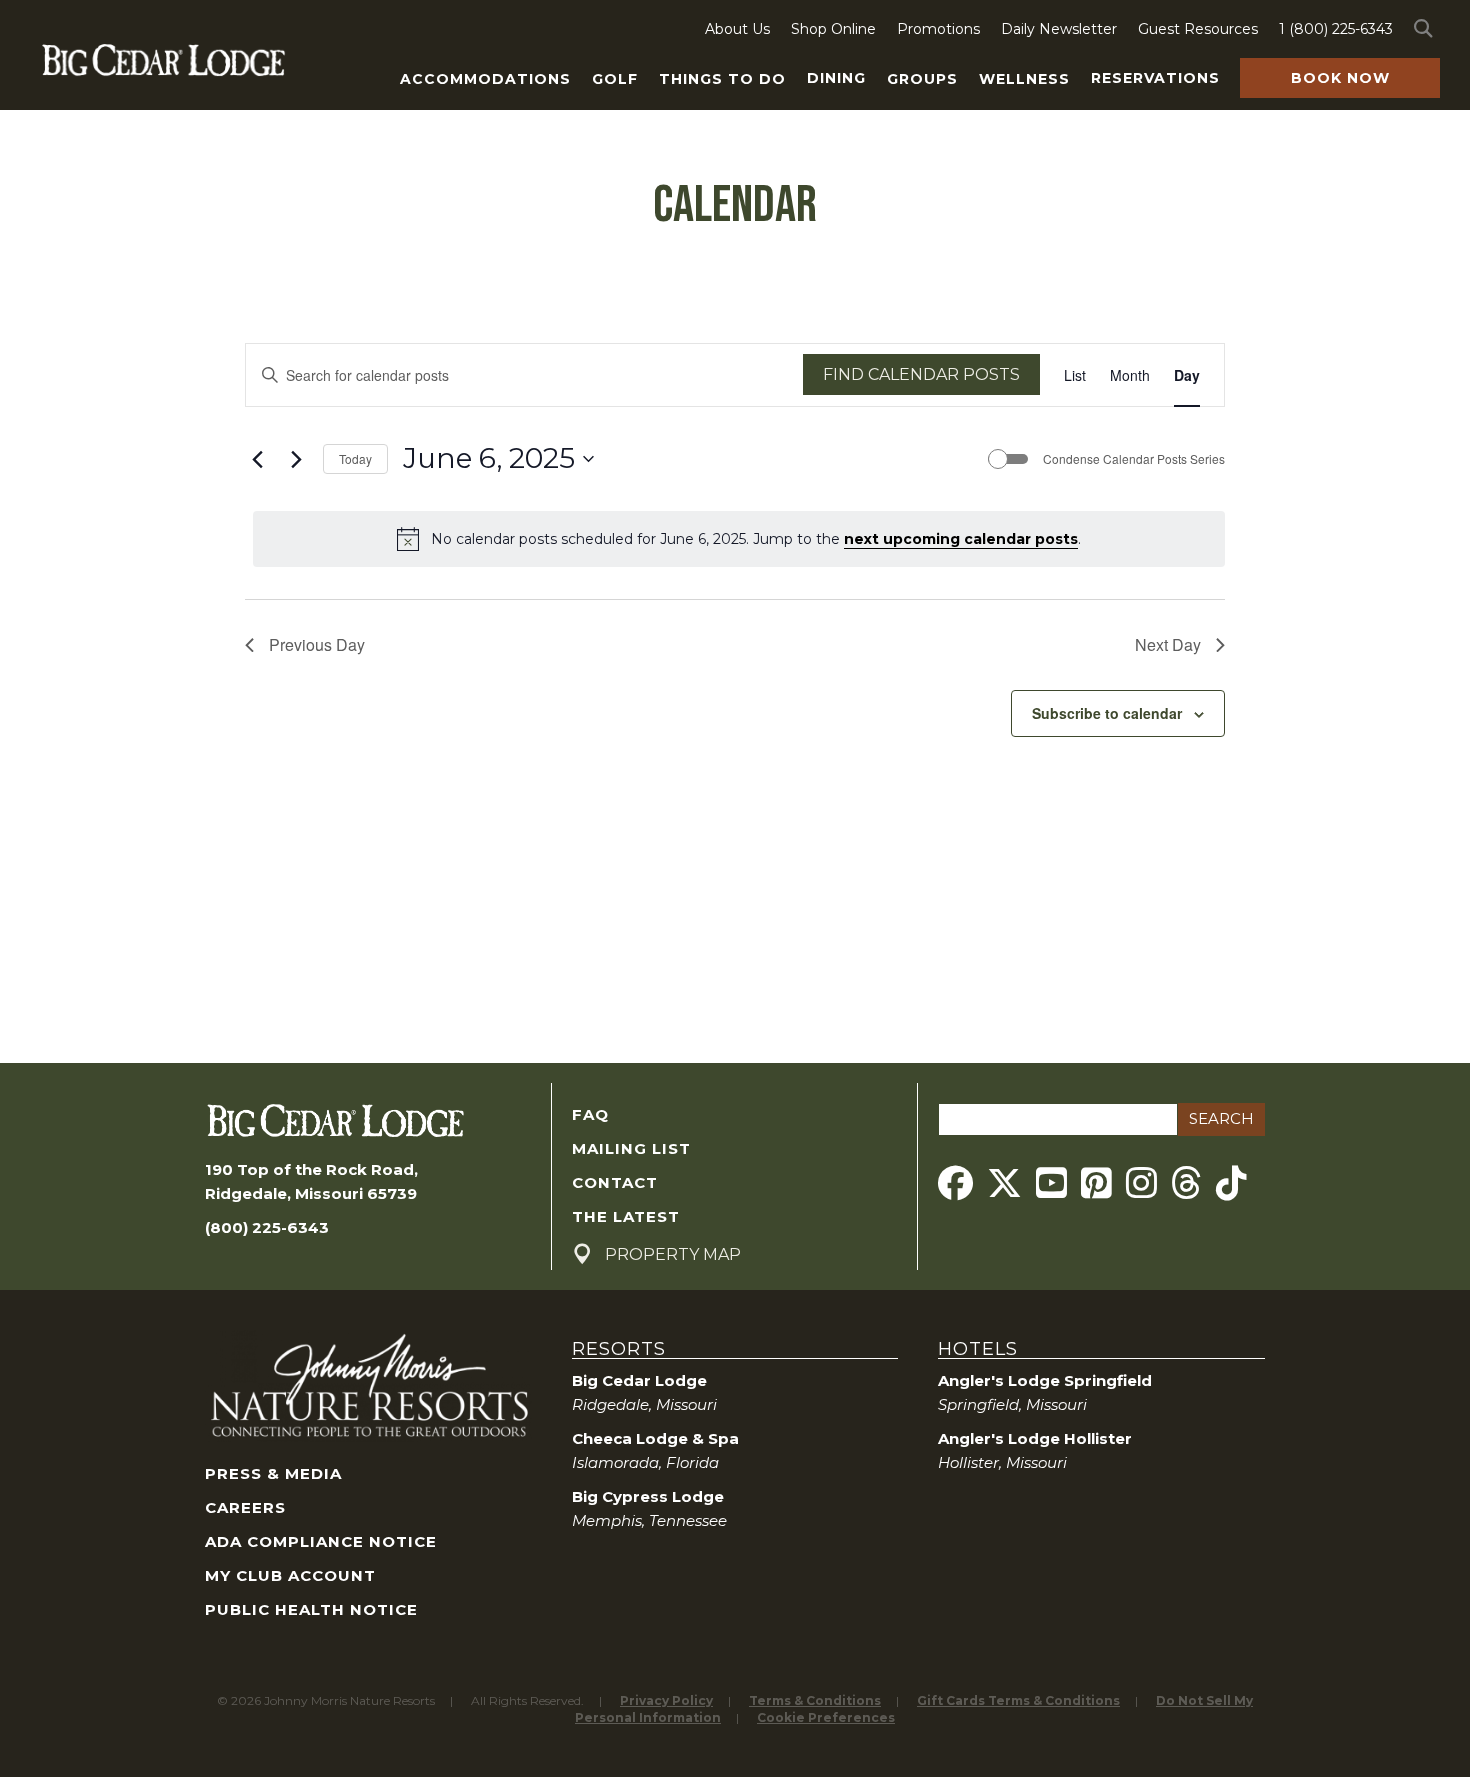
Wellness (1024, 79)
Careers (245, 1507)
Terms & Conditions (815, 1700)
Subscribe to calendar (1107, 713)
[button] (1427, 29)
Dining (836, 78)
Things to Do (722, 79)
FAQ (590, 1114)
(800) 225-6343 (267, 1227)
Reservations (1155, 78)
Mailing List (631, 1148)
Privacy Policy (666, 1700)
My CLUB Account (290, 1575)
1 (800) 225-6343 (1336, 29)
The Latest (626, 1216)
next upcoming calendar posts (961, 539)
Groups (922, 79)
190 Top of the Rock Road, (311, 1169)
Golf (615, 79)
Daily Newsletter (1059, 29)
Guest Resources (1198, 29)
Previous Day (317, 644)
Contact (615, 1182)
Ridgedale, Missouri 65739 (311, 1193)
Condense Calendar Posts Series (1134, 459)
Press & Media (273, 1473)
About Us (737, 29)
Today (355, 458)
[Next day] (296, 459)
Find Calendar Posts (921, 374)
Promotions (938, 29)
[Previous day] (257, 459)
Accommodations (485, 79)
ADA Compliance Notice (321, 1541)
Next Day (1168, 644)
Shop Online (833, 29)
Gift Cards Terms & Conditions (1018, 1700)
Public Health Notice (311, 1609)
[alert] (739, 539)
